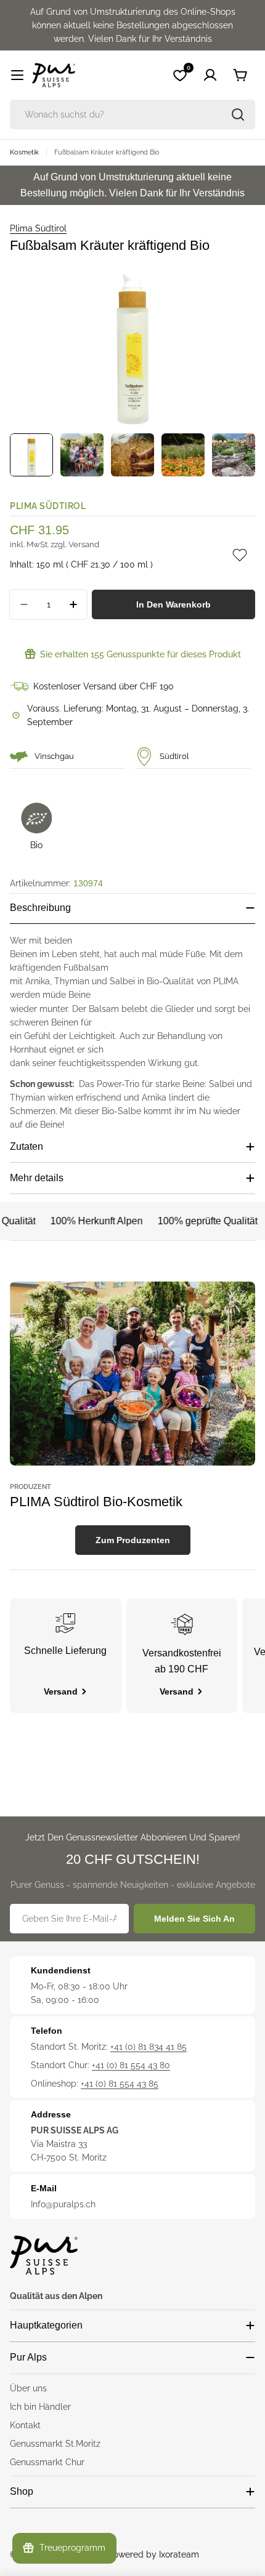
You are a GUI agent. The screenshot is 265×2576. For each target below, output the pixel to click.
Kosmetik (24, 152)
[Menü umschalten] (17, 75)
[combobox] (132, 114)
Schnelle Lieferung (65, 1651)
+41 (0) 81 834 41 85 (149, 2047)
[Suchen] (238, 114)
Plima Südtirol (38, 228)
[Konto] (210, 75)
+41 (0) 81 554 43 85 (120, 2084)
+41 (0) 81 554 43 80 (131, 2065)
